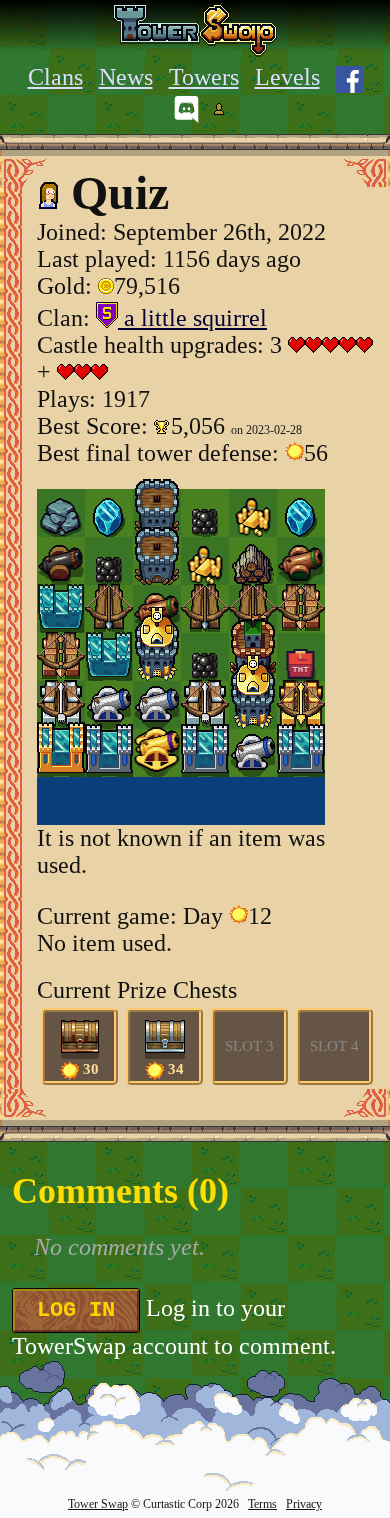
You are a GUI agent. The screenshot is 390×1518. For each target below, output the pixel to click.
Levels (287, 77)
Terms (262, 1504)
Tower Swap (98, 1504)
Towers (204, 77)
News (126, 77)
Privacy (304, 1504)
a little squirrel (192, 318)
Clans (55, 77)
